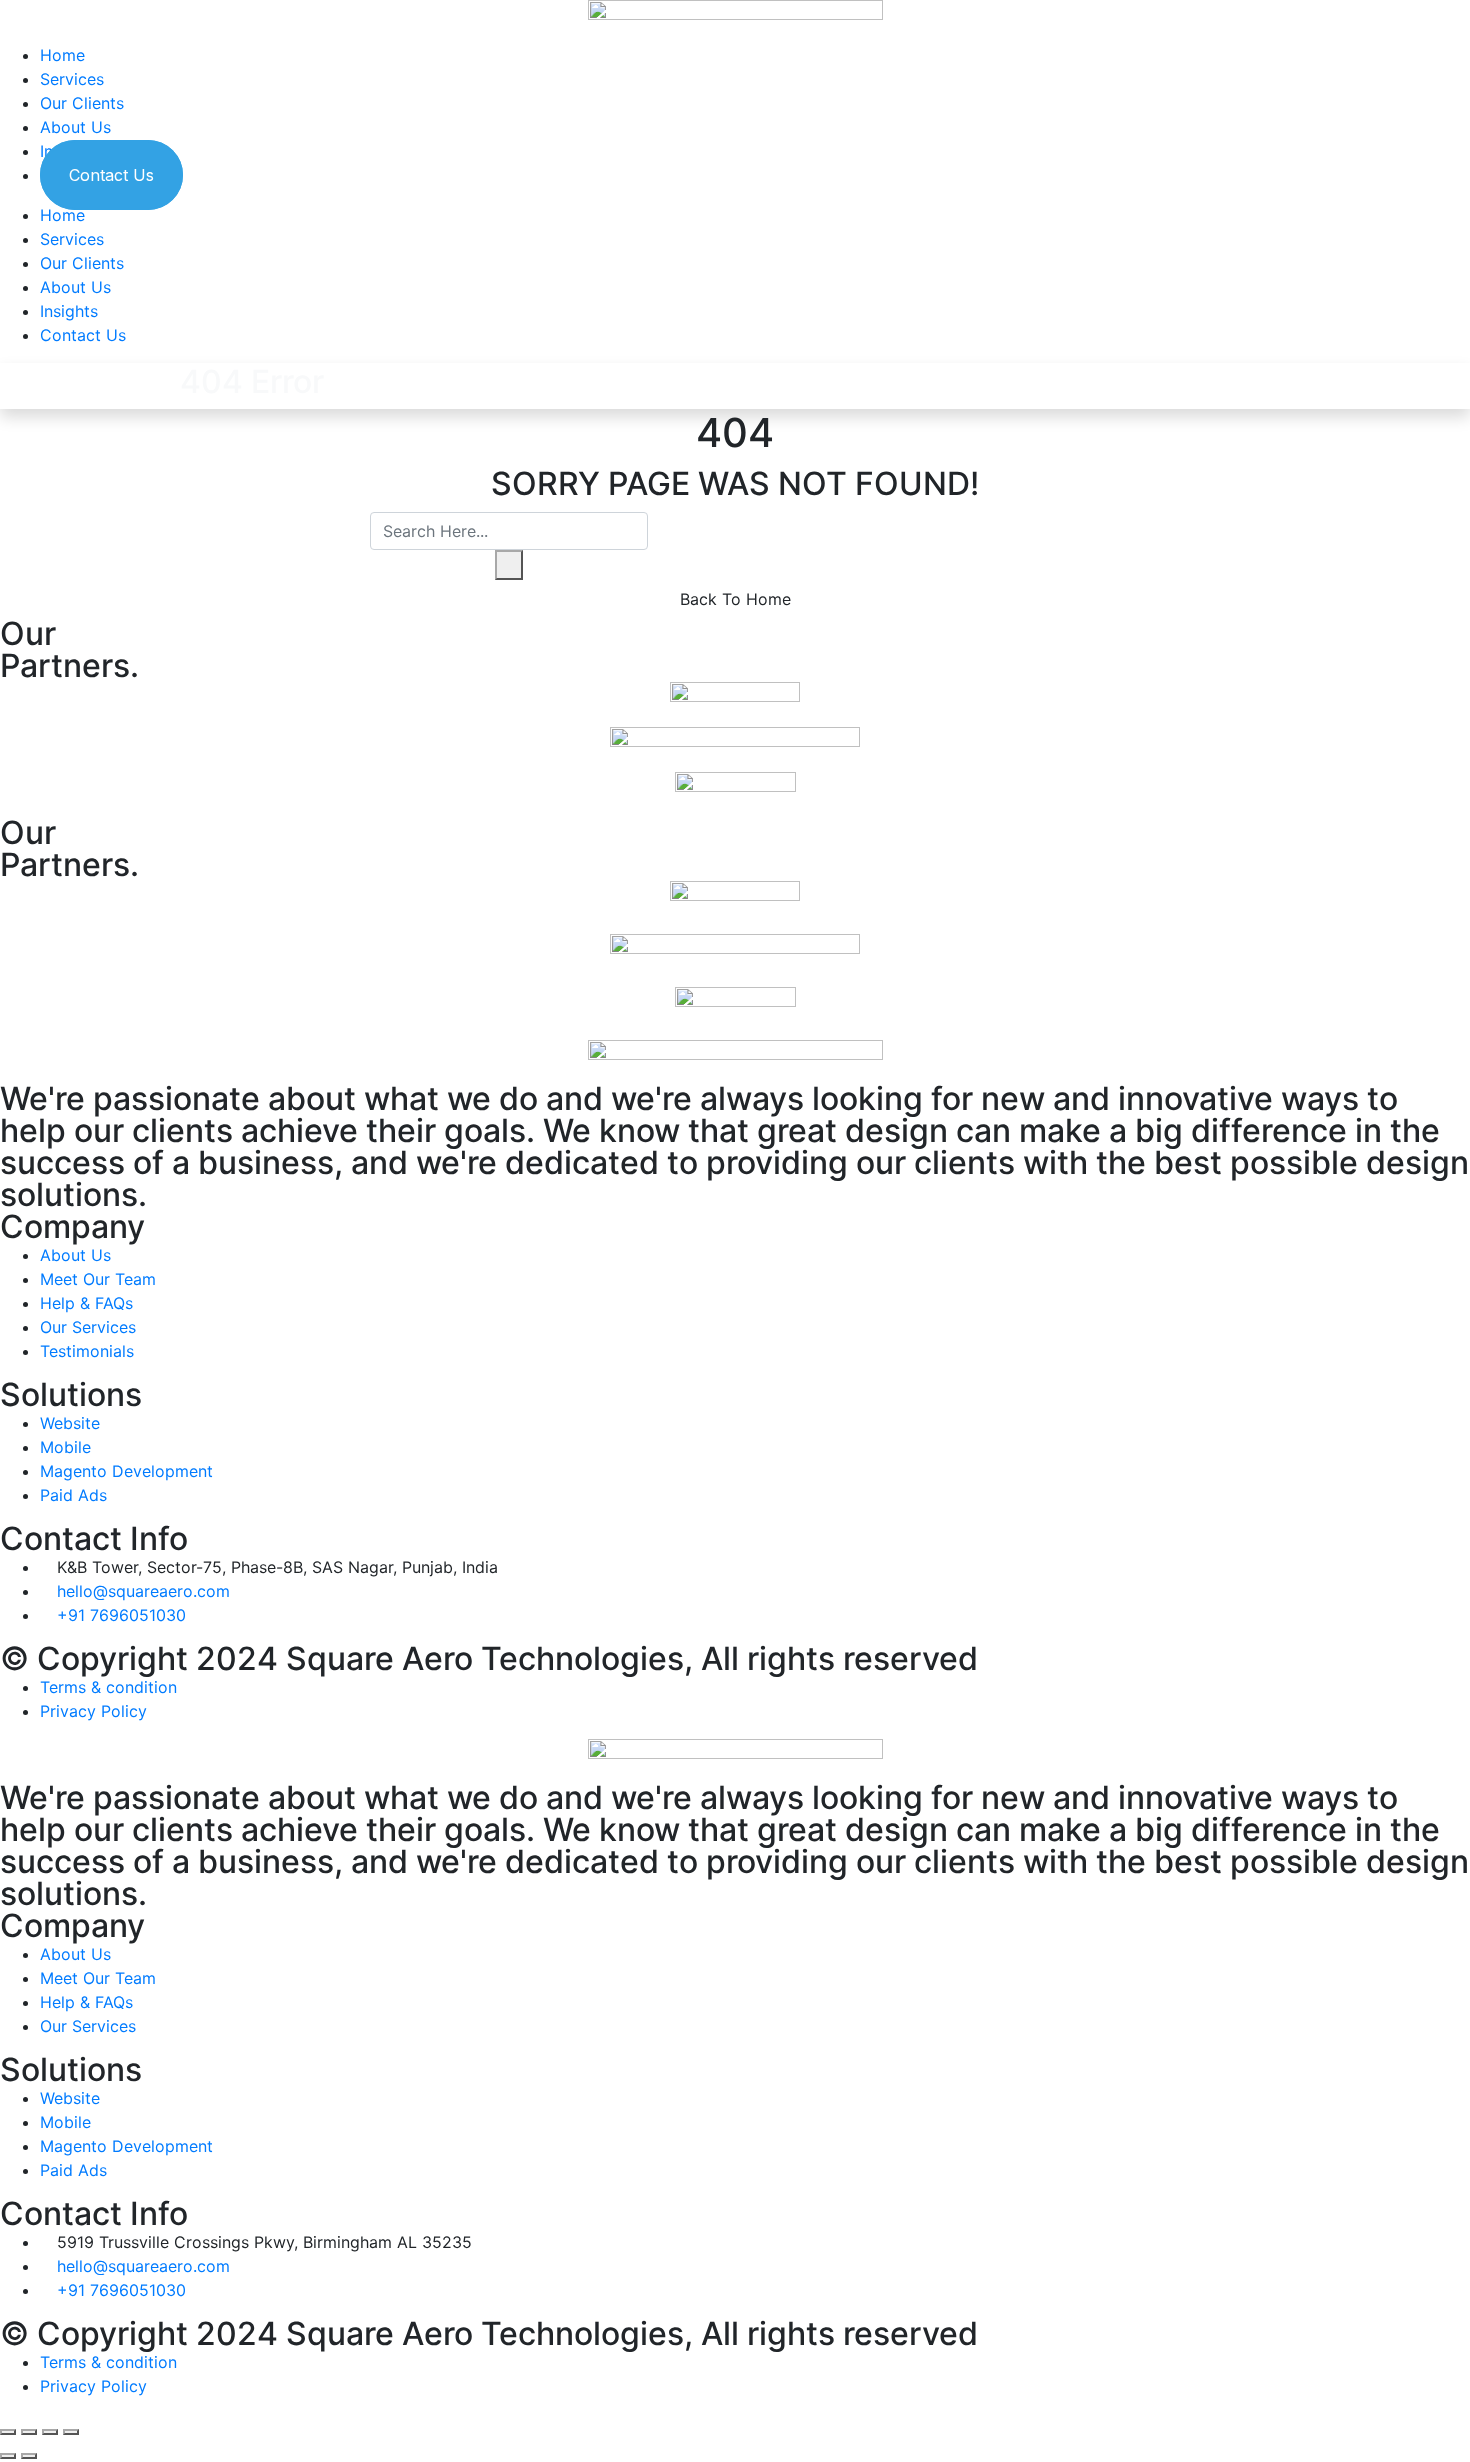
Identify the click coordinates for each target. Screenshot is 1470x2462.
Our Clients (82, 103)
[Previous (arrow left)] (8, 2456)
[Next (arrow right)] (29, 2456)
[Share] (29, 2432)
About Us (75, 127)
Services (72, 79)
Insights (69, 311)
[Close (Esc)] (8, 2432)
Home (62, 55)
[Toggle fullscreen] (50, 2432)
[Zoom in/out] (71, 2432)
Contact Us (111, 175)
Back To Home (735, 599)
